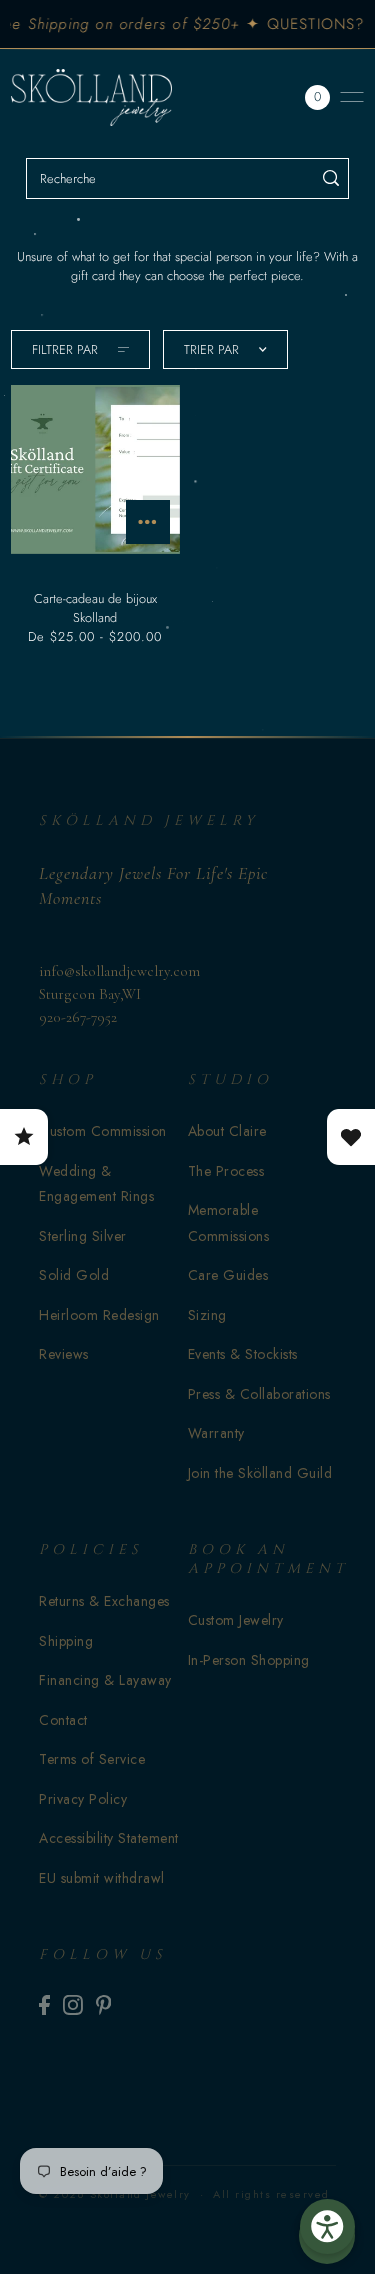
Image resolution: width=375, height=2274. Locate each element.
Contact (63, 1720)
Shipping (66, 1641)
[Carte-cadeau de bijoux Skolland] (95, 469)
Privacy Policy (83, 1799)
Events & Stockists (243, 1354)
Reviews (64, 1354)
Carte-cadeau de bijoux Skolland (95, 608)
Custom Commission (103, 1131)
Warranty (216, 1433)
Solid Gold (74, 1275)
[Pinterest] (104, 2004)
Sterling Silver (83, 1236)
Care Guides (228, 1275)
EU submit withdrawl (102, 1878)
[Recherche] (330, 178)
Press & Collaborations (259, 1394)
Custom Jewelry (236, 1620)
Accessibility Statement (109, 1838)
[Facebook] (44, 2004)
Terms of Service (92, 1759)
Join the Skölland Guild (260, 1473)
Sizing (207, 1315)
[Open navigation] (352, 97)
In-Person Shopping (249, 1660)
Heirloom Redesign (99, 1315)
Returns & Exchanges (104, 1601)
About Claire (227, 1131)
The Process (226, 1171)
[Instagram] (73, 2004)
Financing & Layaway (105, 1680)
